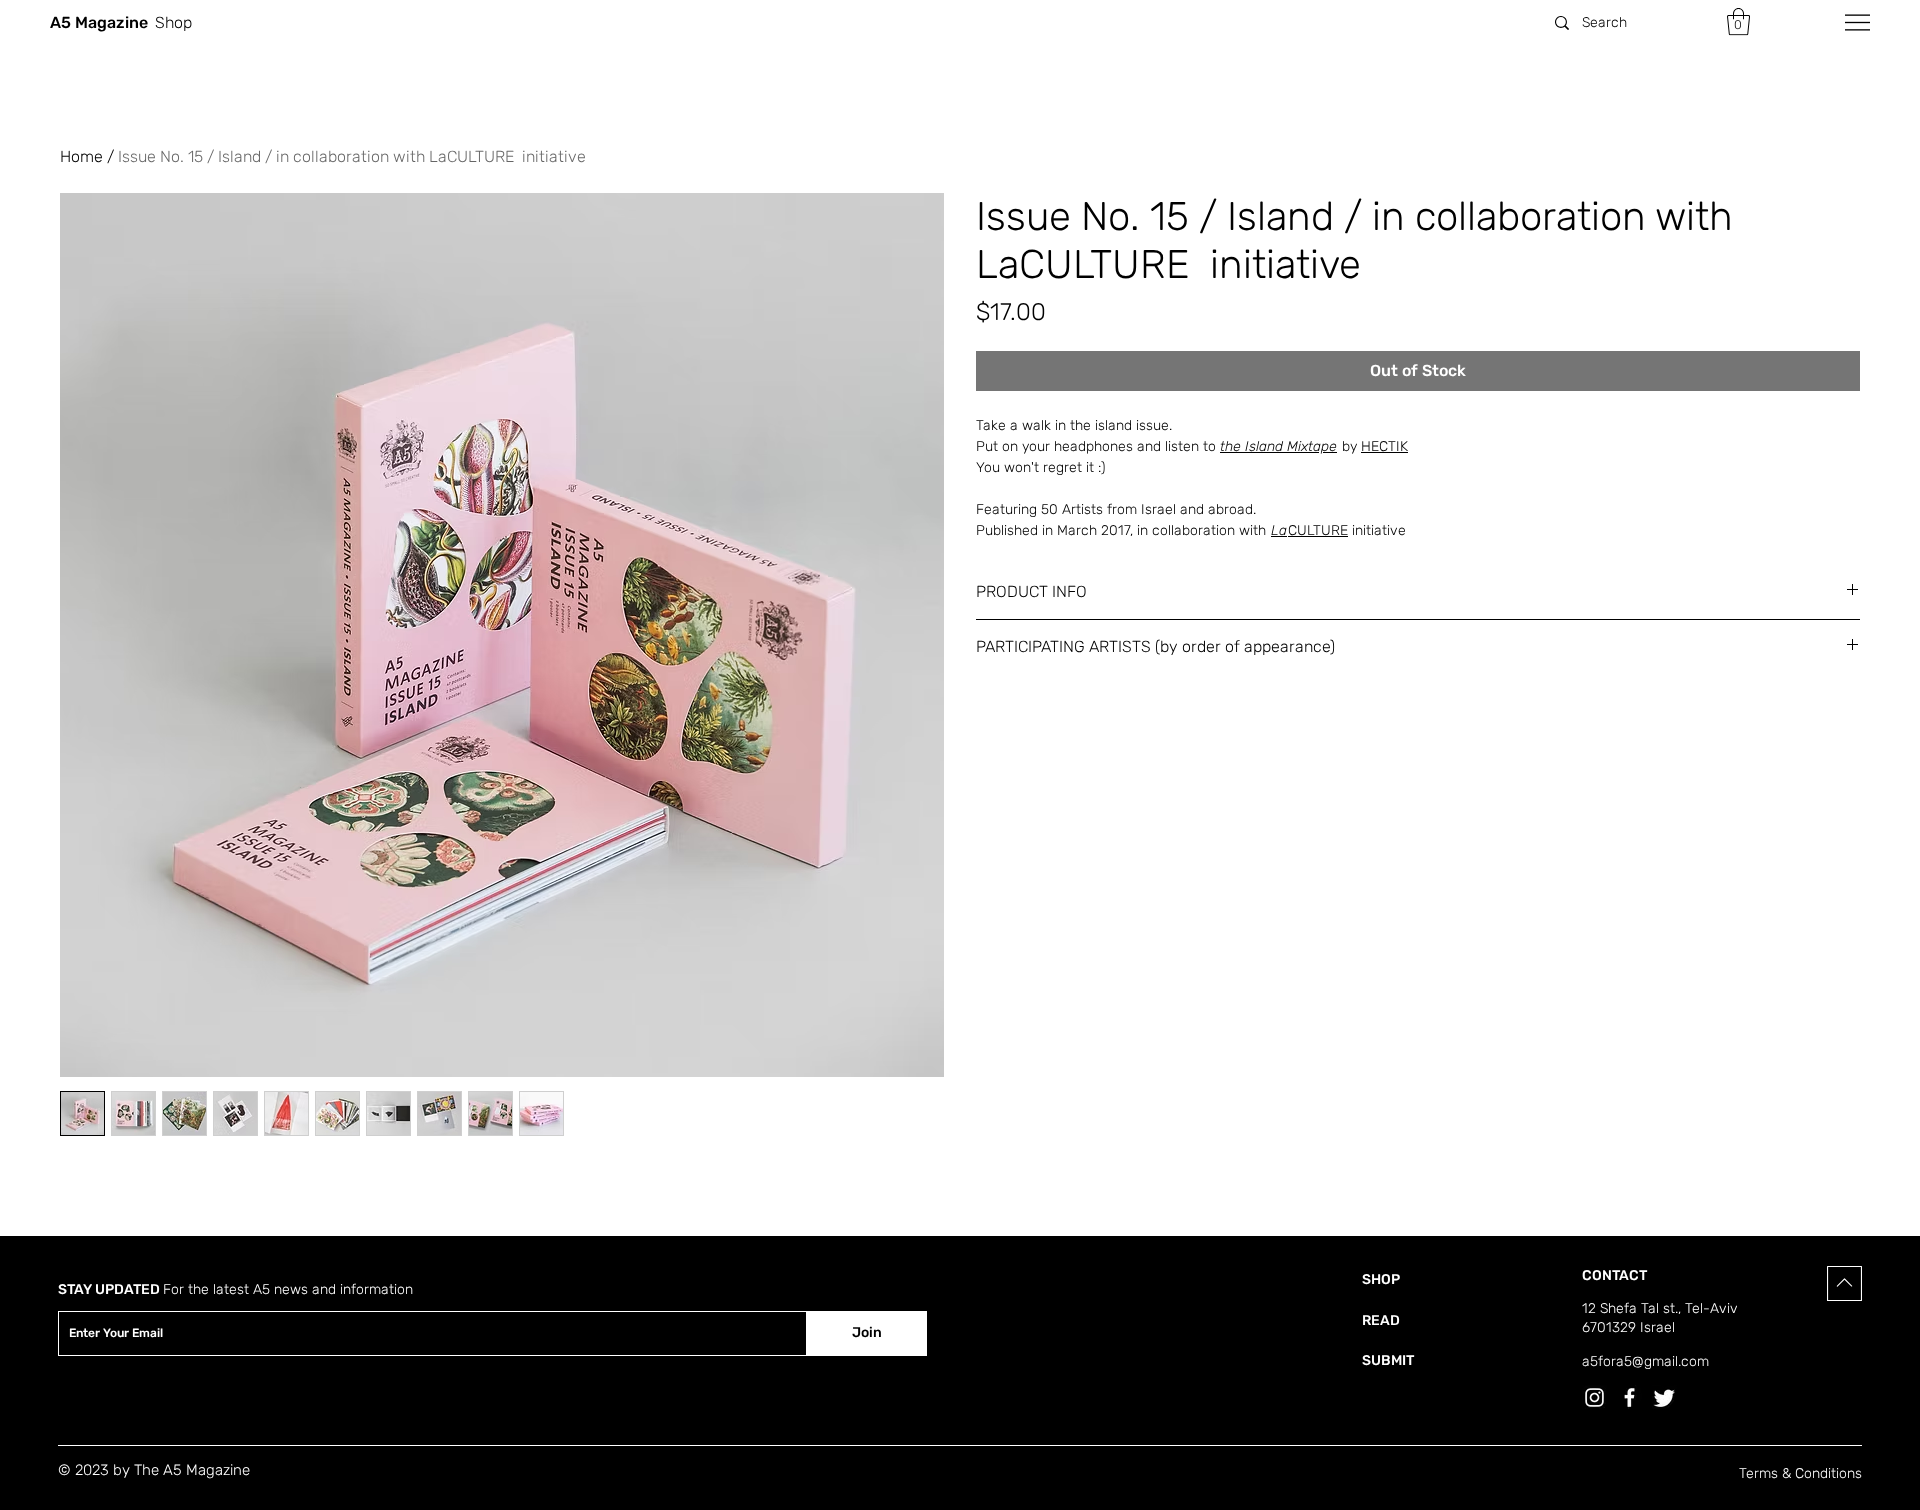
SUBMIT (1388, 1360)
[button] (1738, 21)
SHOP (1381, 1279)
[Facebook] (1629, 1397)
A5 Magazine (99, 22)
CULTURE (1309, 530)
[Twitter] (1664, 1397)
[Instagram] (1594, 1397)
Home (81, 156)
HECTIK (1384, 446)
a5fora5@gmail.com (1645, 1361)
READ (1381, 1320)
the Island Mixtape (1278, 446)
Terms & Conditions (1800, 1473)
